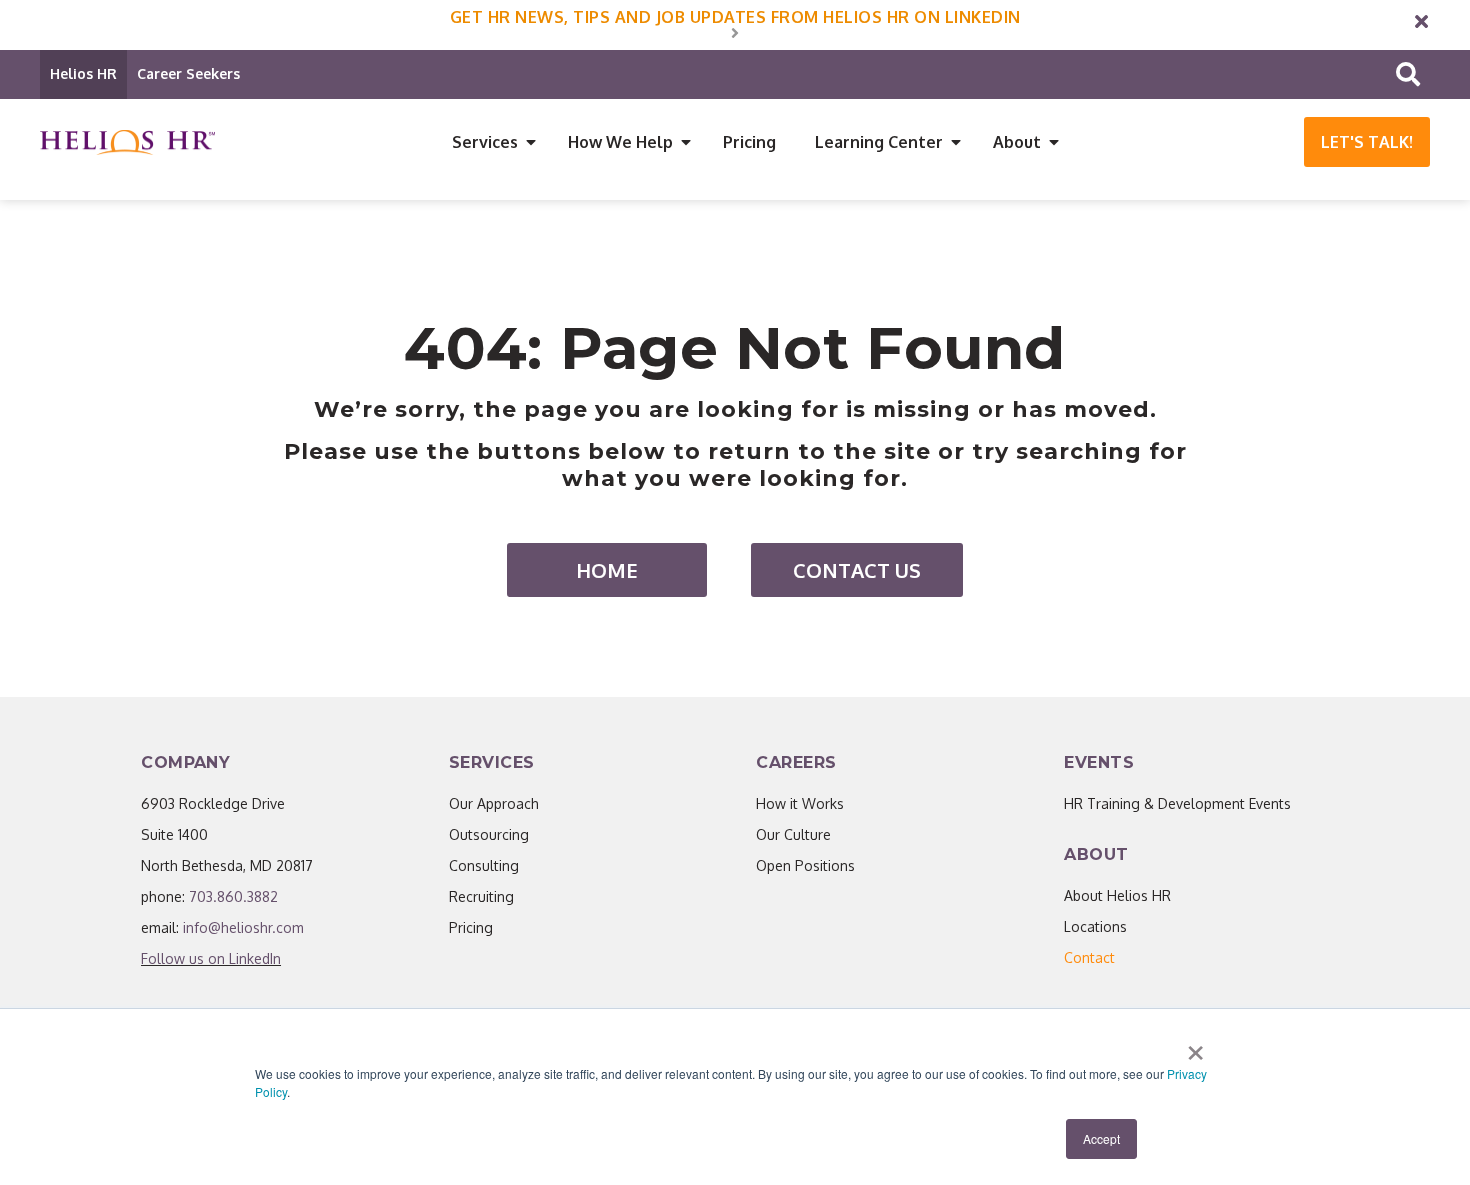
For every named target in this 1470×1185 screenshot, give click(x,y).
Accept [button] (1101, 1138)
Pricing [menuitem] (749, 142)
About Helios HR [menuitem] (1117, 895)
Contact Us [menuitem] (857, 570)
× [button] (1195, 1046)
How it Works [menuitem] (800, 803)
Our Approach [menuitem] (494, 803)
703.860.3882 (233, 896)
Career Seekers (188, 73)
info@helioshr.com (243, 927)
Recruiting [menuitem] (481, 896)
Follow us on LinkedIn (211, 958)
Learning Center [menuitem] (879, 142)
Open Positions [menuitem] (805, 865)
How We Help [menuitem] (620, 142)
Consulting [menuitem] (484, 865)
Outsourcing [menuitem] (489, 834)
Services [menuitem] (485, 142)
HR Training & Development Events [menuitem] (1177, 803)
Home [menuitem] (607, 570)
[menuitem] (1089, 957)
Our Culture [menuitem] (793, 834)
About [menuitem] (1017, 142)
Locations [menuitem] (1095, 926)
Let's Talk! (1367, 142)
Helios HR (83, 73)
